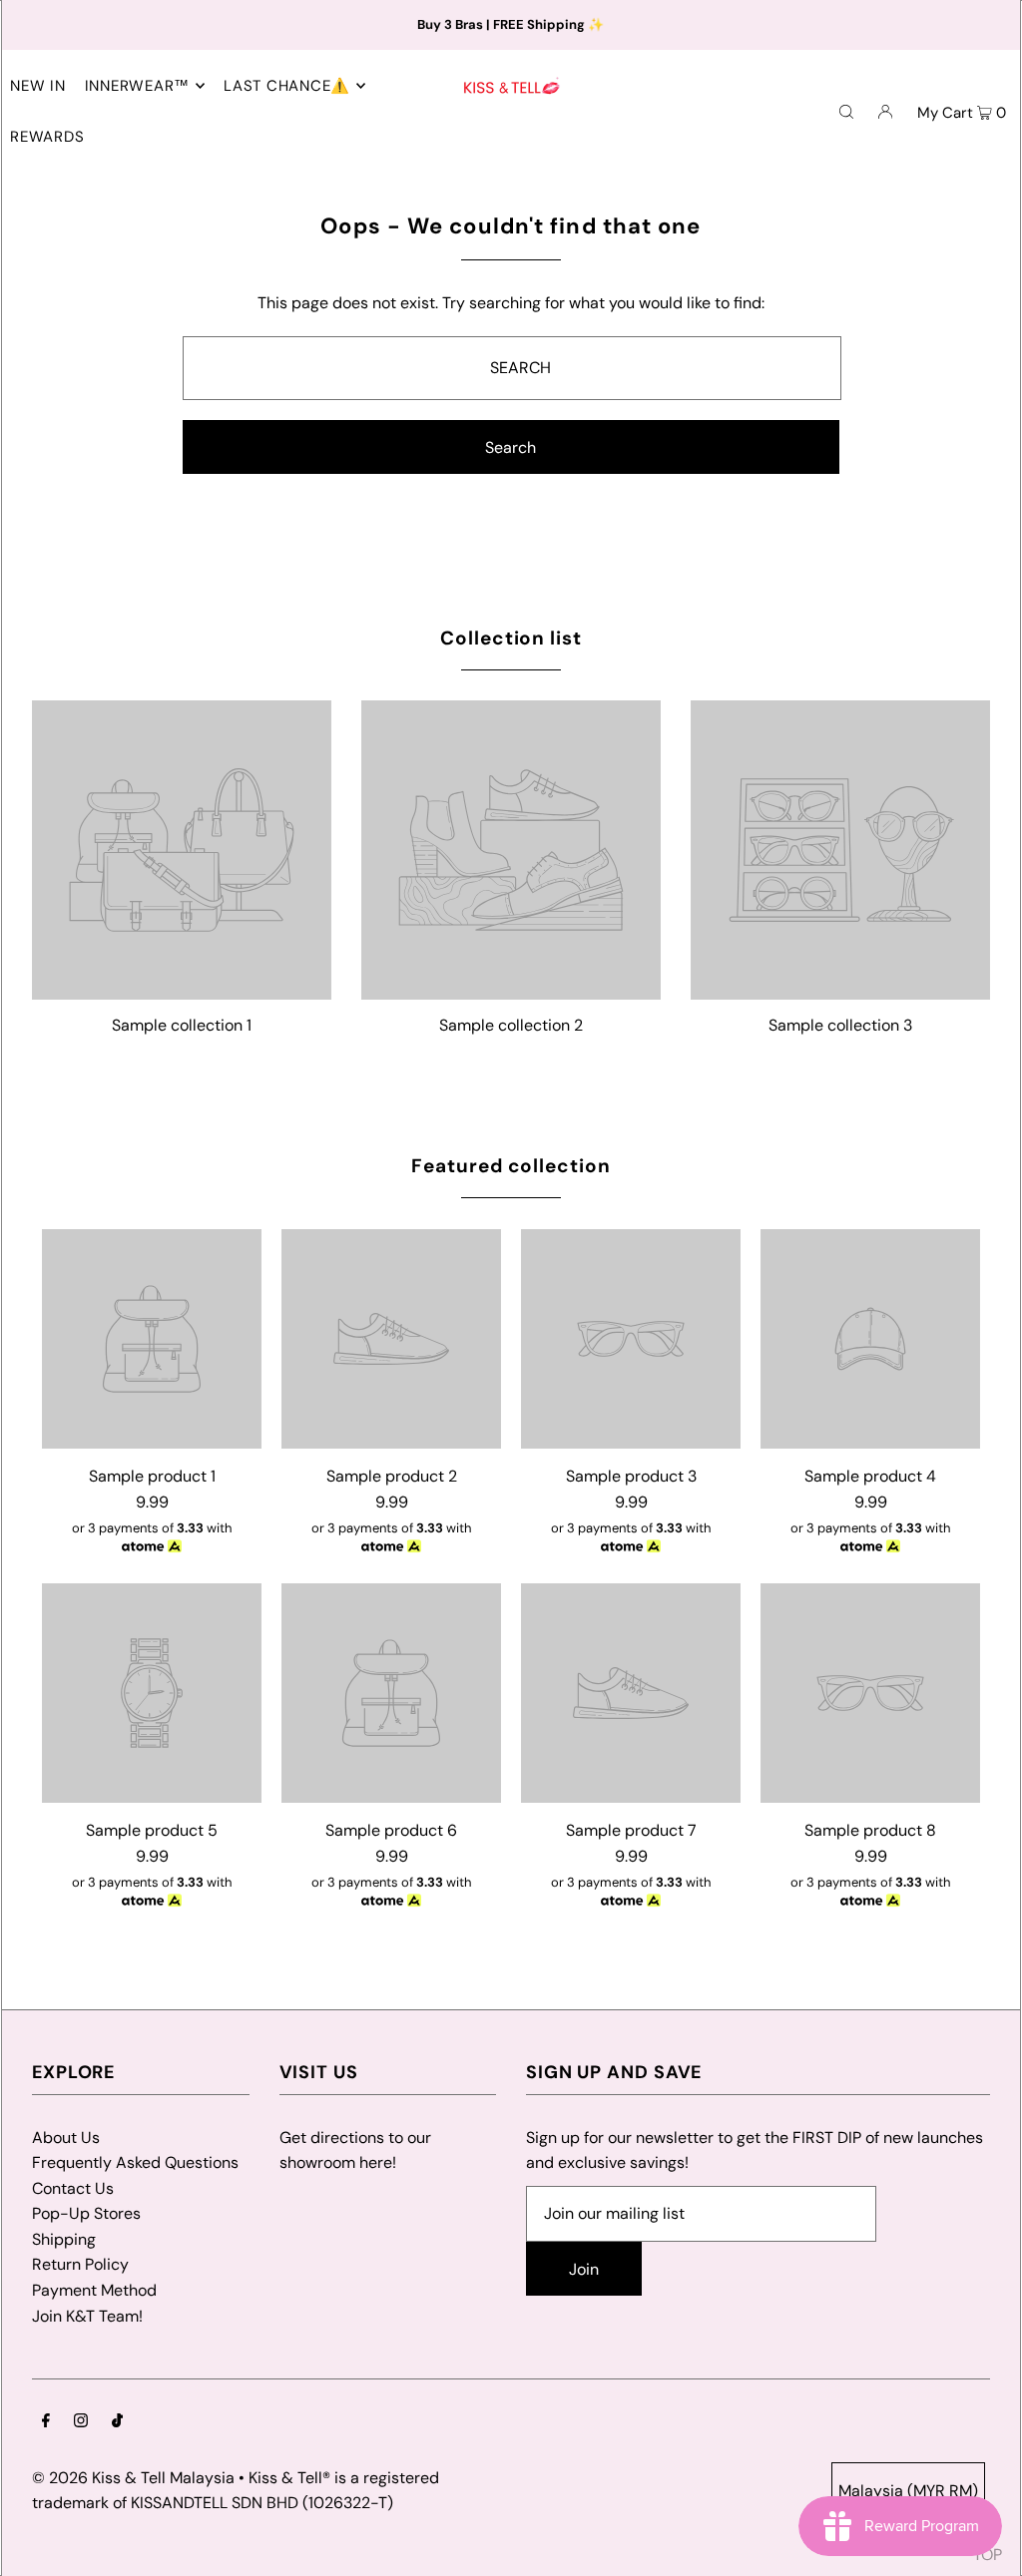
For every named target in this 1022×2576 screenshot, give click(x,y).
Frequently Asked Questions (135, 2162)
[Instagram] (81, 2422)
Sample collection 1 (182, 1025)
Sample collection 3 (840, 1025)
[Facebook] (46, 2422)
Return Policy (80, 2264)
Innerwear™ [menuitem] (138, 86)
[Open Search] (846, 111)
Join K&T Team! (87, 2316)
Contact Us (73, 2188)
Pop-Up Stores (86, 2213)
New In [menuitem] (38, 86)
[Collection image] (182, 991)
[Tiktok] (117, 2422)
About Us (66, 2138)
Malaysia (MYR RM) (908, 2491)
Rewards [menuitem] (47, 137)
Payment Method (94, 2290)
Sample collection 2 (511, 1025)
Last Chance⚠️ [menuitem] (287, 86)
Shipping (64, 2239)
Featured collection (511, 1166)
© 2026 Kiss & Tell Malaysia (133, 2478)
